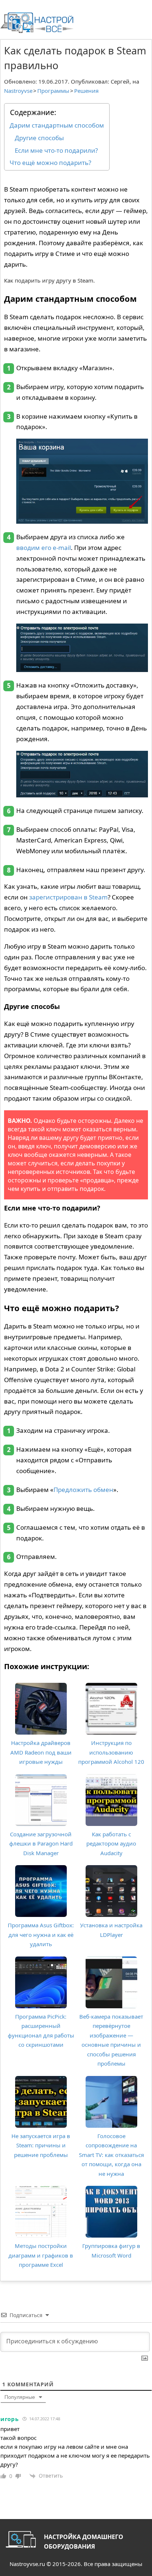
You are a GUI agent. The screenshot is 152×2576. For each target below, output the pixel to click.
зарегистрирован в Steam (68, 897)
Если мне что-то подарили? (56, 150)
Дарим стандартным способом (57, 125)
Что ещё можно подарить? (50, 163)
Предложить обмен (83, 1490)
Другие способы (39, 138)
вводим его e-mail (44, 548)
